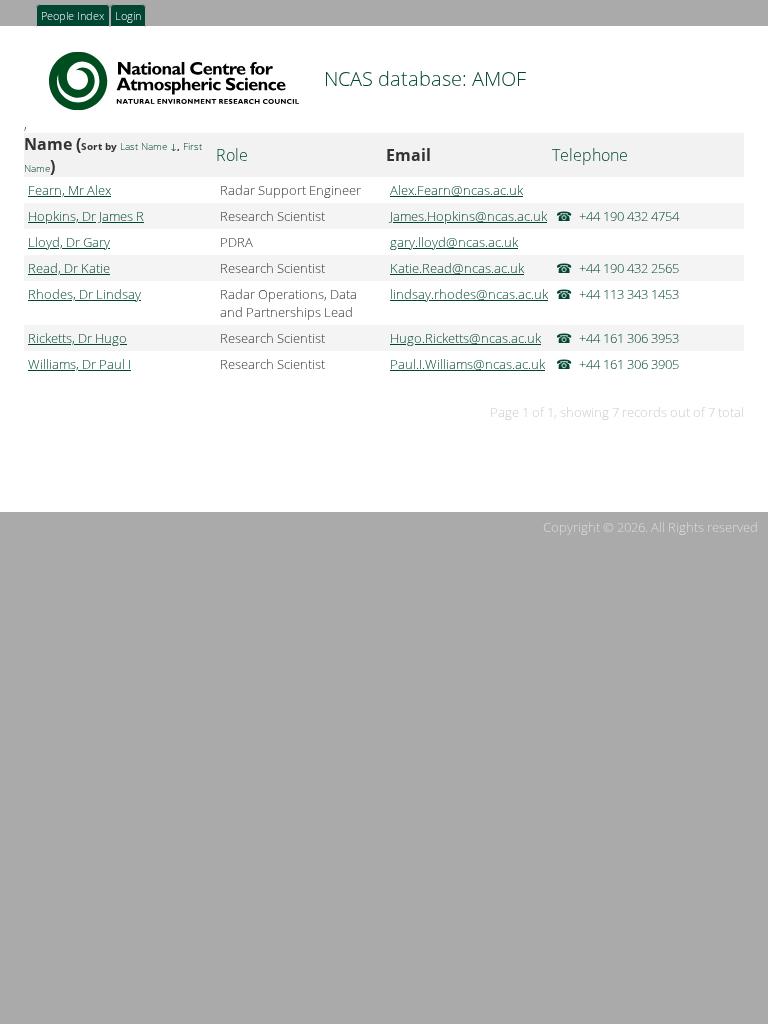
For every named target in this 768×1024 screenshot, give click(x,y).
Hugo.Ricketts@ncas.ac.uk (465, 338)
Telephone (590, 155)
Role (232, 155)
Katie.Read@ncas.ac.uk (457, 268)
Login (128, 17)
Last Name (143, 146)
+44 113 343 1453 (629, 294)
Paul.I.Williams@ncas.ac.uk (467, 364)
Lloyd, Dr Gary (69, 242)
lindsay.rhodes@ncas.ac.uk (469, 294)
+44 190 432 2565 (629, 268)
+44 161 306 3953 (629, 338)
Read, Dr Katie (69, 268)
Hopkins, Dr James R (86, 216)
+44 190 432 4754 (629, 216)
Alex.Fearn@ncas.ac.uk (456, 190)
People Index (72, 17)
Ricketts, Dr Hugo (77, 338)
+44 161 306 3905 (629, 364)
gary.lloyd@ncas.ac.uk (454, 242)
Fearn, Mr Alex (69, 190)
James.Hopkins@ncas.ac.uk (468, 216)
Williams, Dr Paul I (79, 364)
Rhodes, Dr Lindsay (84, 294)
